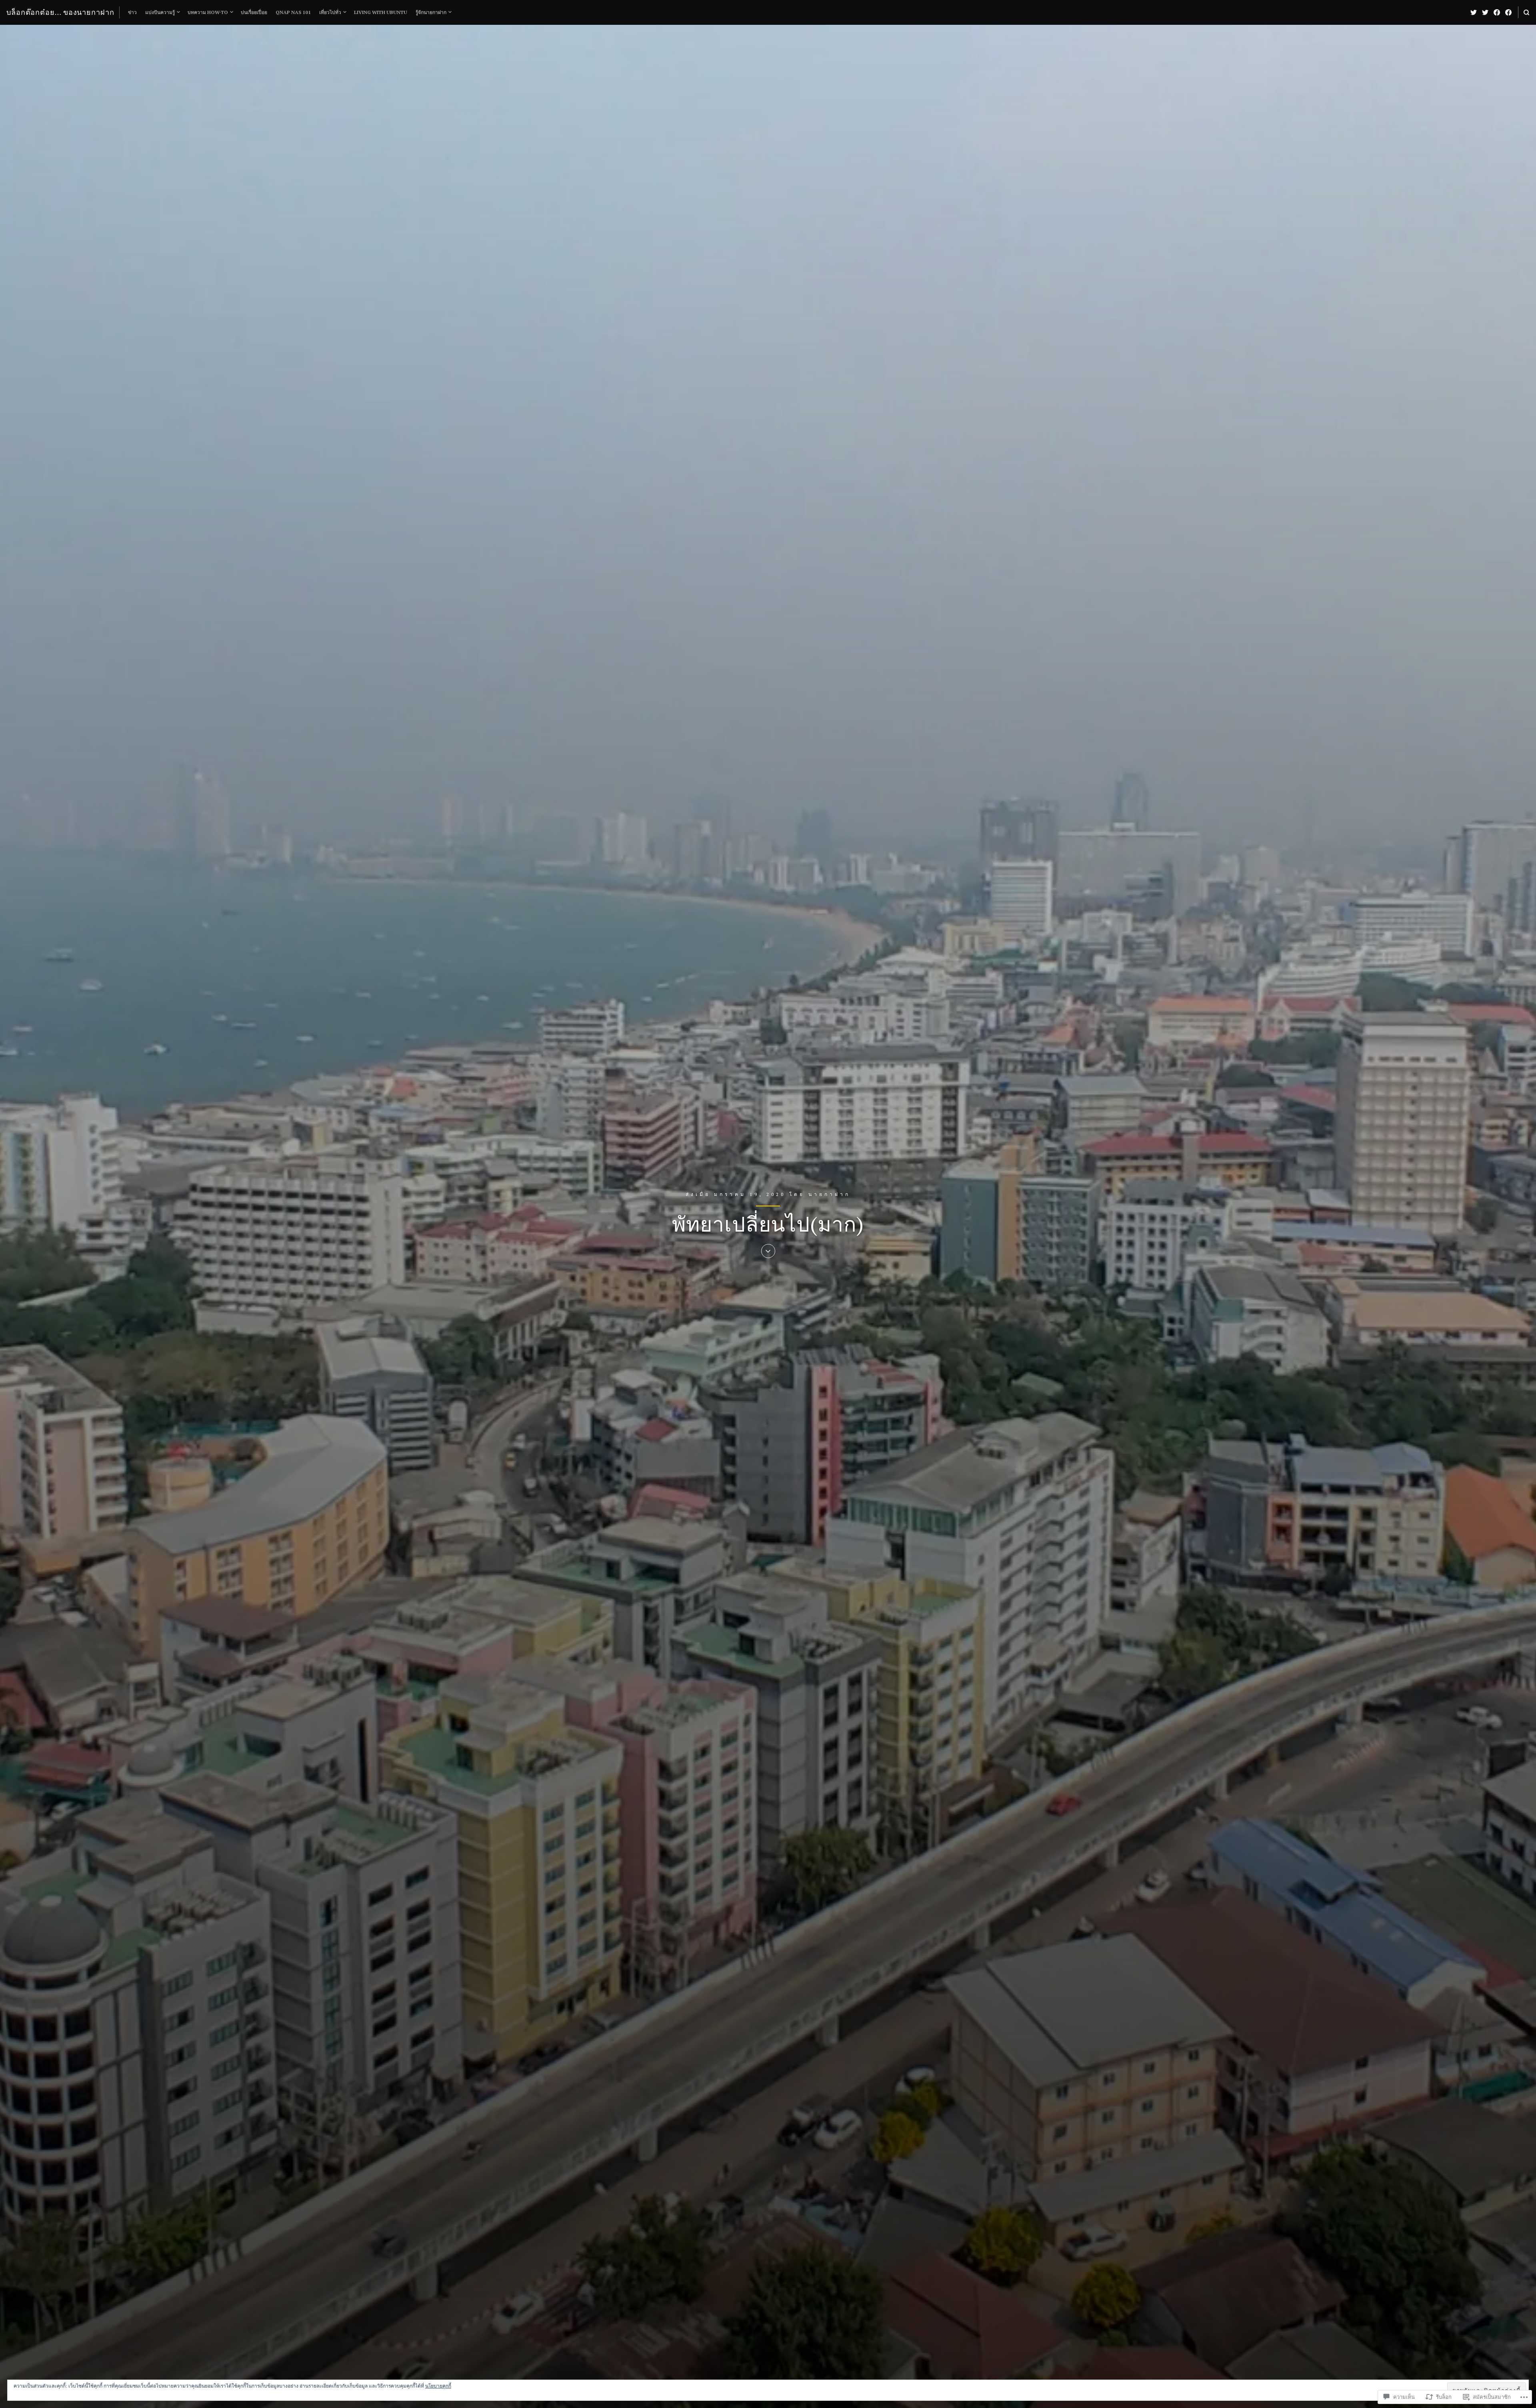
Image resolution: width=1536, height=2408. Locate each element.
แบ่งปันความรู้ (160, 12)
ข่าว (132, 12)
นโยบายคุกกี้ (438, 2386)
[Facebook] (1497, 12)
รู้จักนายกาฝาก (431, 12)
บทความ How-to (208, 12)
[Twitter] (1474, 12)
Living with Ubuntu (381, 12)
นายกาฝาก (829, 1194)
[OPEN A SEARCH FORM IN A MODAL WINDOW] (1526, 12)
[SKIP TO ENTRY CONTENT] (768, 1252)
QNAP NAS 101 (293, 12)
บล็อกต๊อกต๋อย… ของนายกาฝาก (60, 12)
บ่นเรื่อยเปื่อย (254, 12)
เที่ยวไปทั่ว (330, 12)
